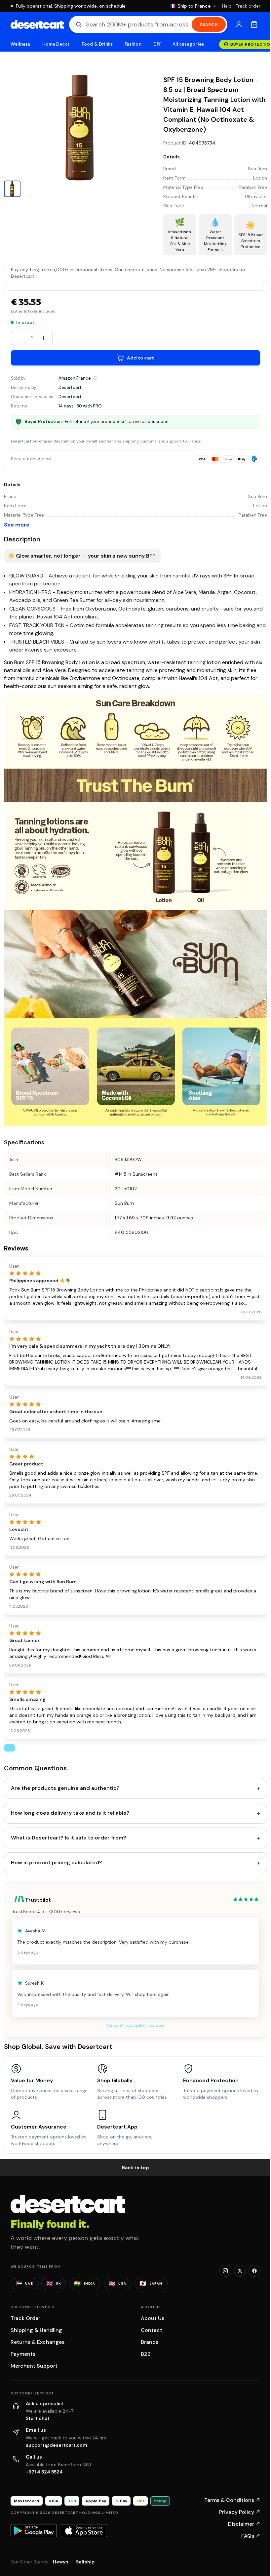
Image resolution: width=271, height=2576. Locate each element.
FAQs (251, 2536)
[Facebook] (254, 2271)
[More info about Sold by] (95, 378)
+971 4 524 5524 (44, 2472)
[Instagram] (225, 2271)
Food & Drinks (97, 44)
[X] (240, 2271)
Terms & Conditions (232, 2500)
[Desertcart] (37, 24)
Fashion (133, 44)
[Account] (239, 24)
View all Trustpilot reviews (135, 2025)
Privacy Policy (240, 2512)
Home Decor (56, 44)
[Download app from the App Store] (84, 2531)
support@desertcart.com (57, 2445)
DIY (157, 44)
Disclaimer (244, 2524)
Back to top (135, 2168)
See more (17, 525)
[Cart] (254, 24)
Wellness (20, 44)
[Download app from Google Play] (34, 2531)
